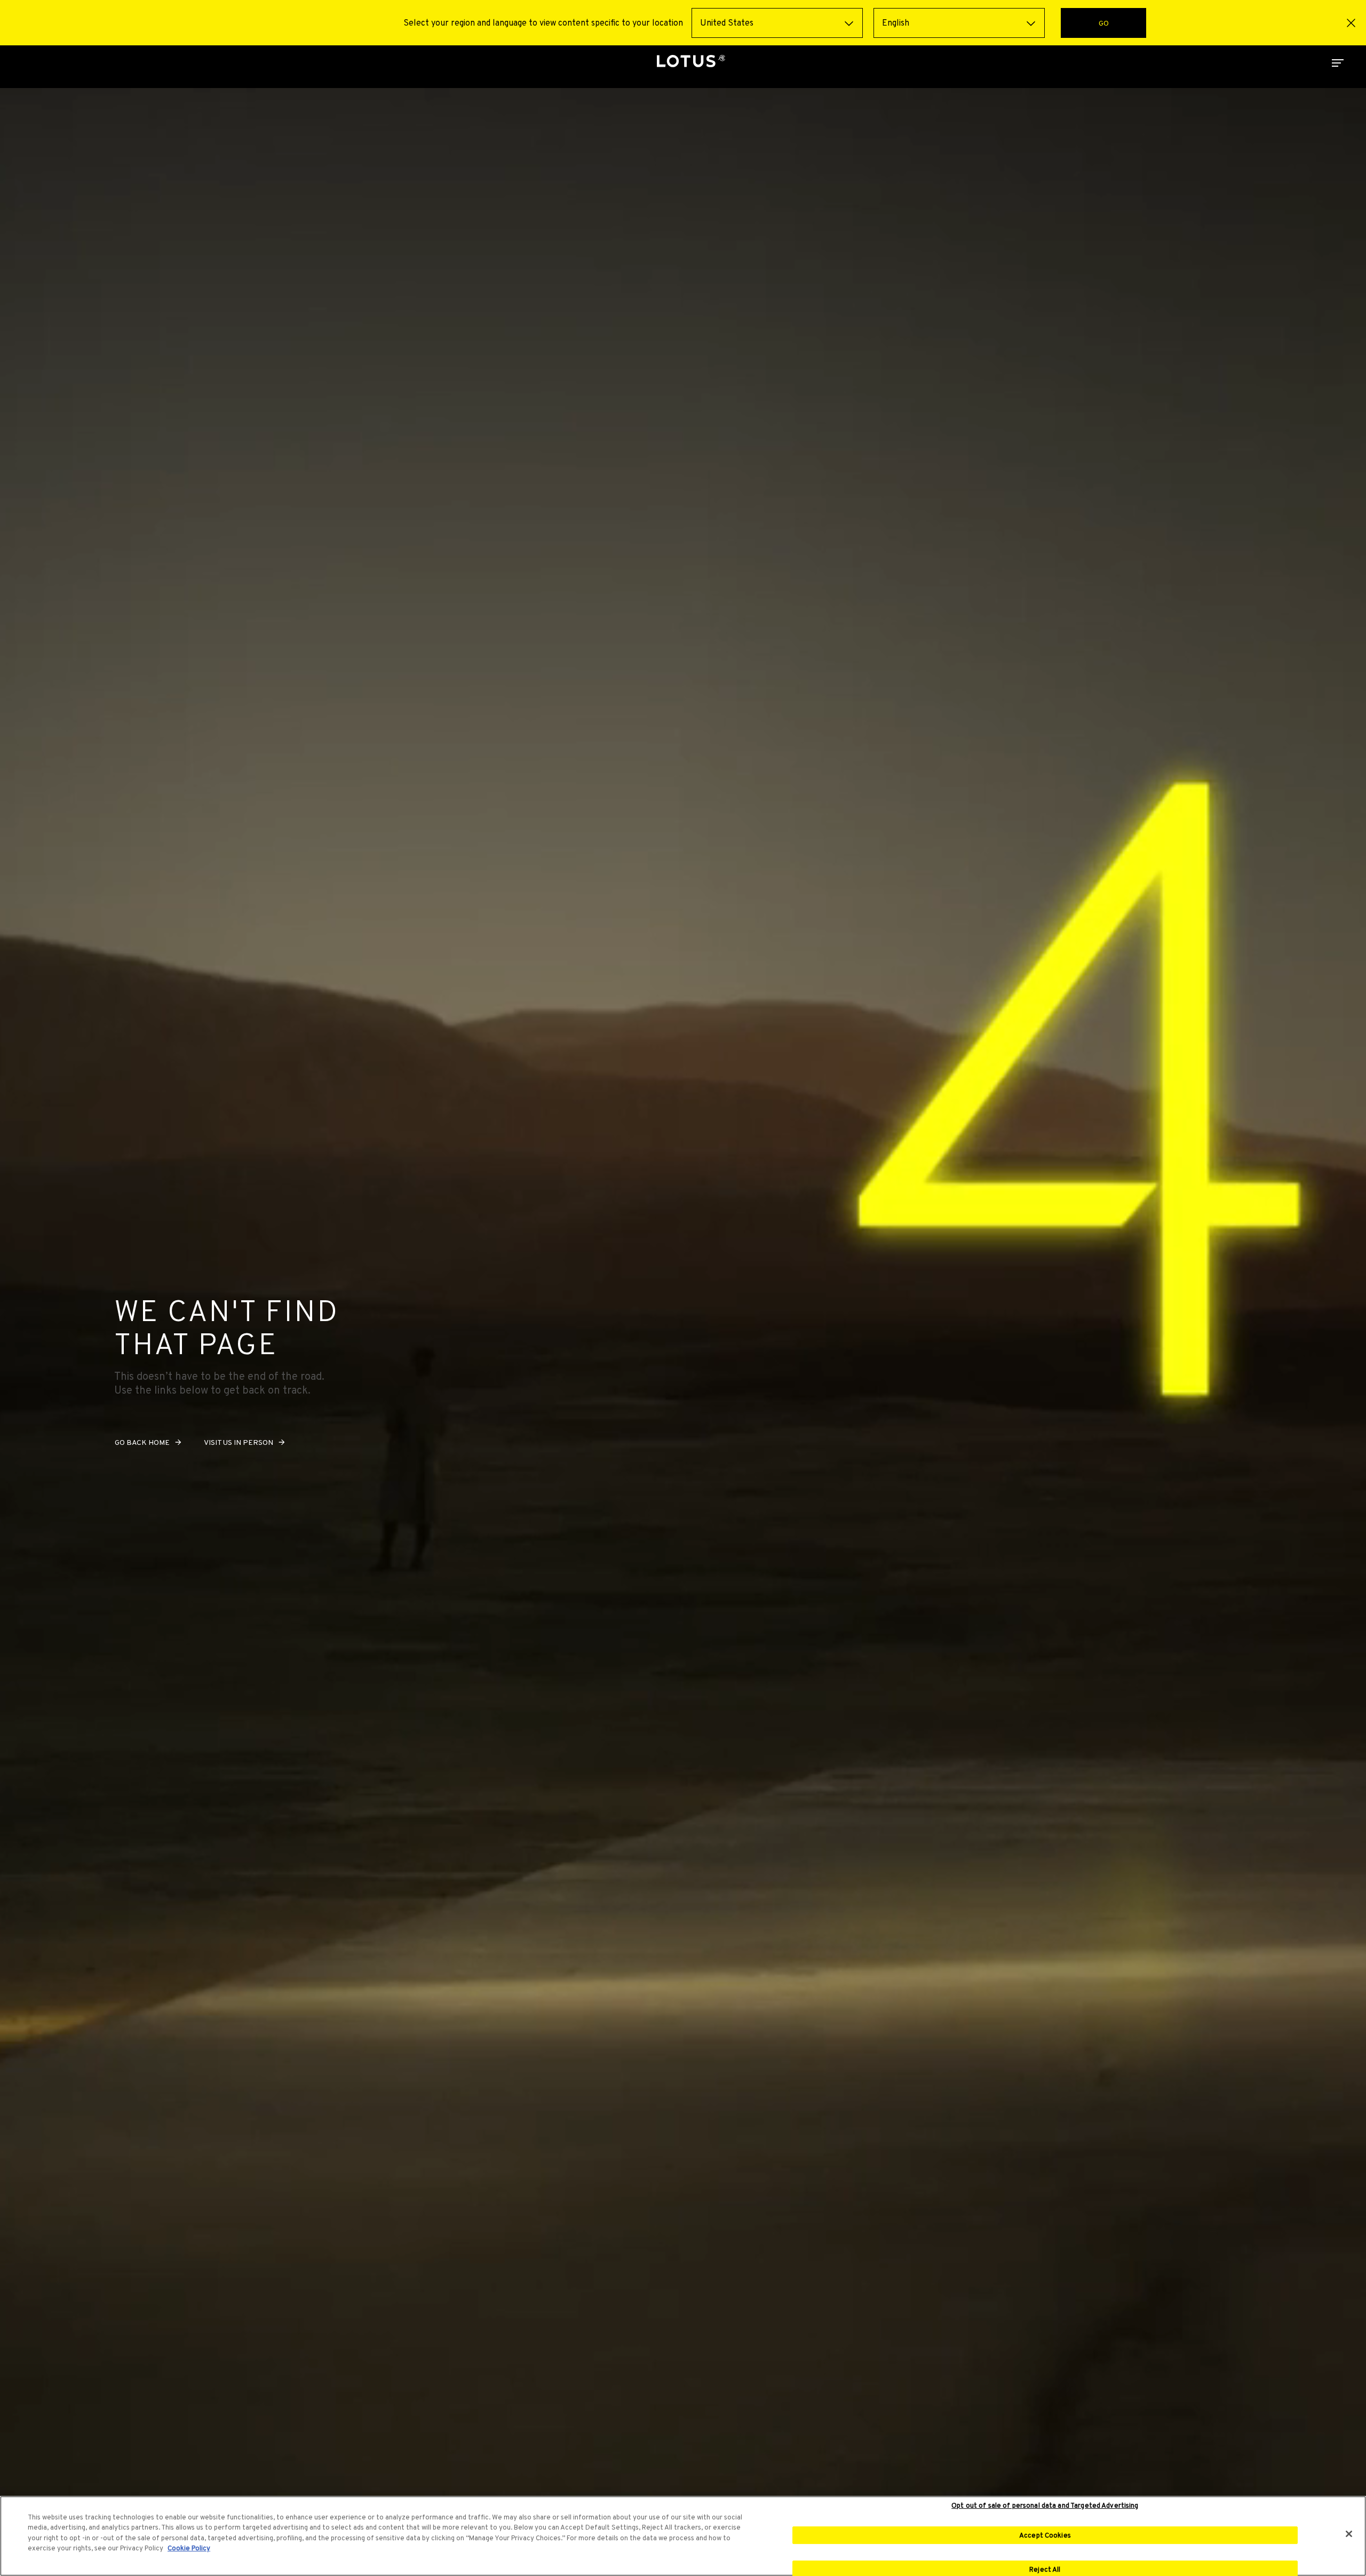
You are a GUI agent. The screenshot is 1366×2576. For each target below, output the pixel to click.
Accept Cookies (1045, 2535)
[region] (683, 2536)
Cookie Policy (189, 2548)
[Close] (1349, 2534)
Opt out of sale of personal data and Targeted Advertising (1045, 2506)
